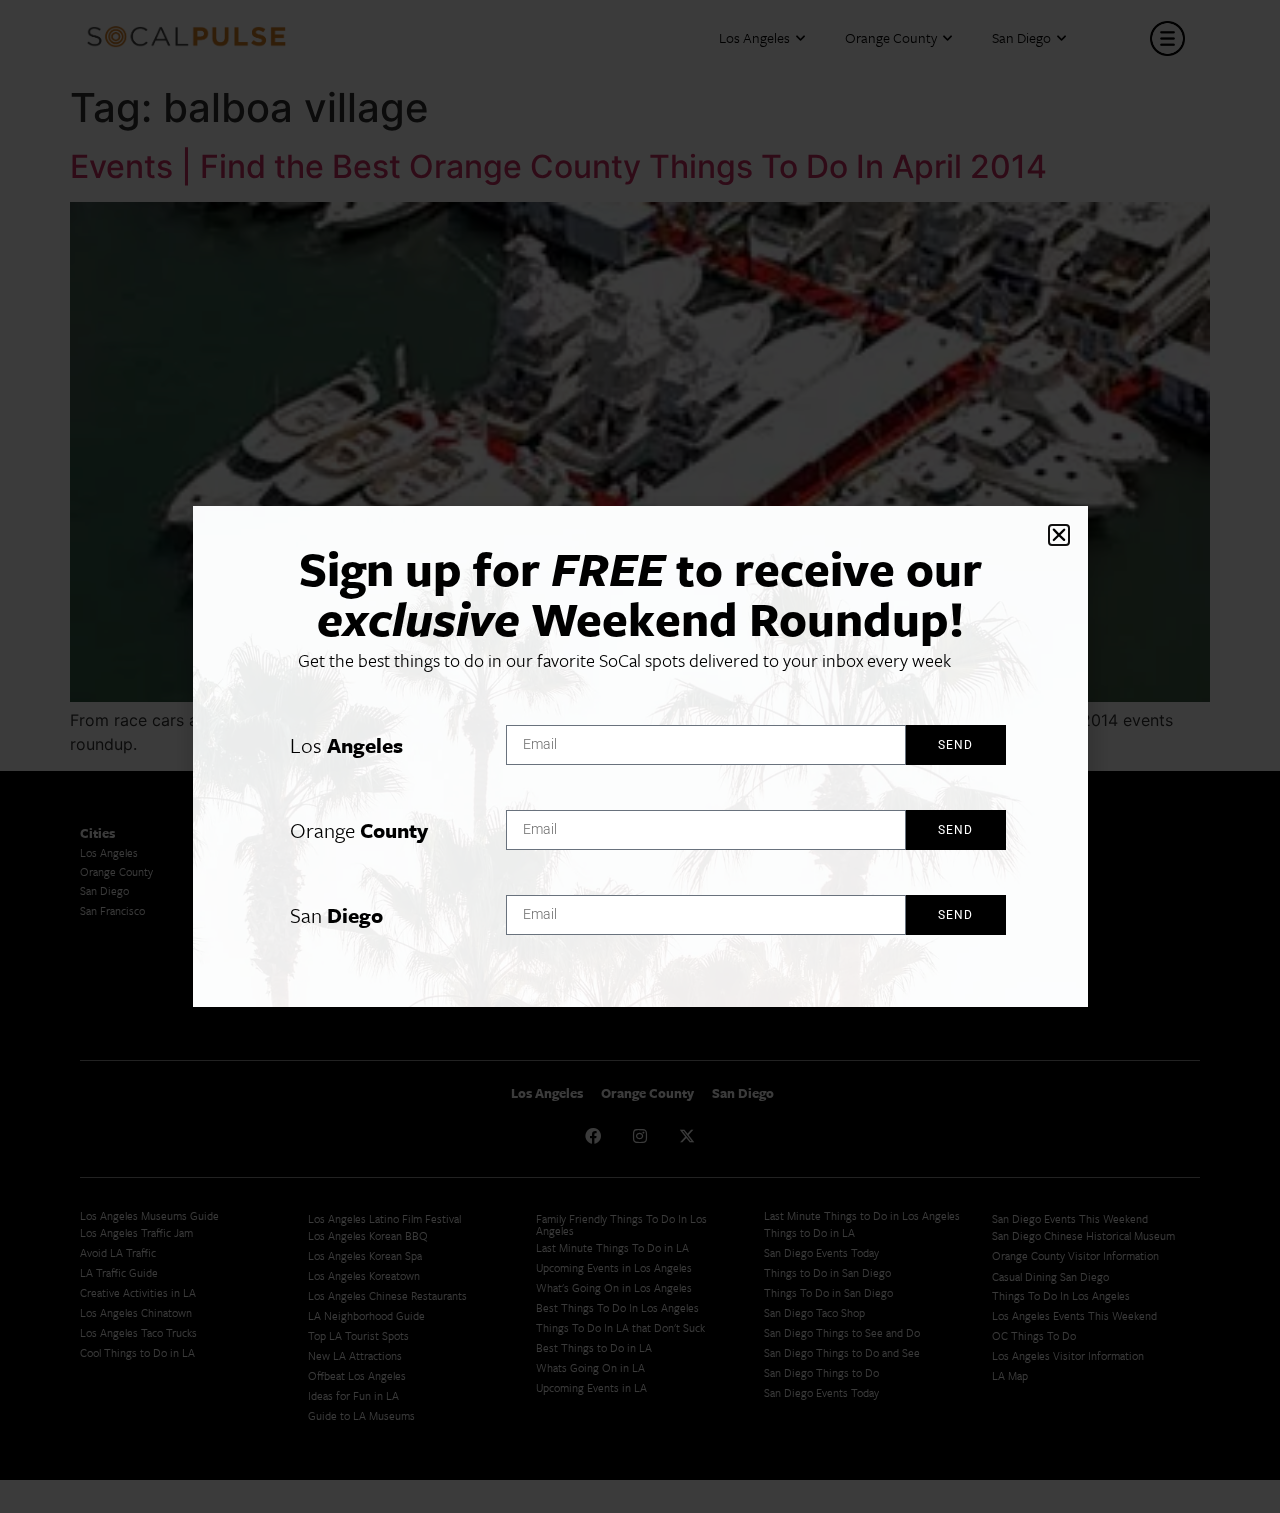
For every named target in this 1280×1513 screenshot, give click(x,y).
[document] (640, 756)
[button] (1059, 535)
